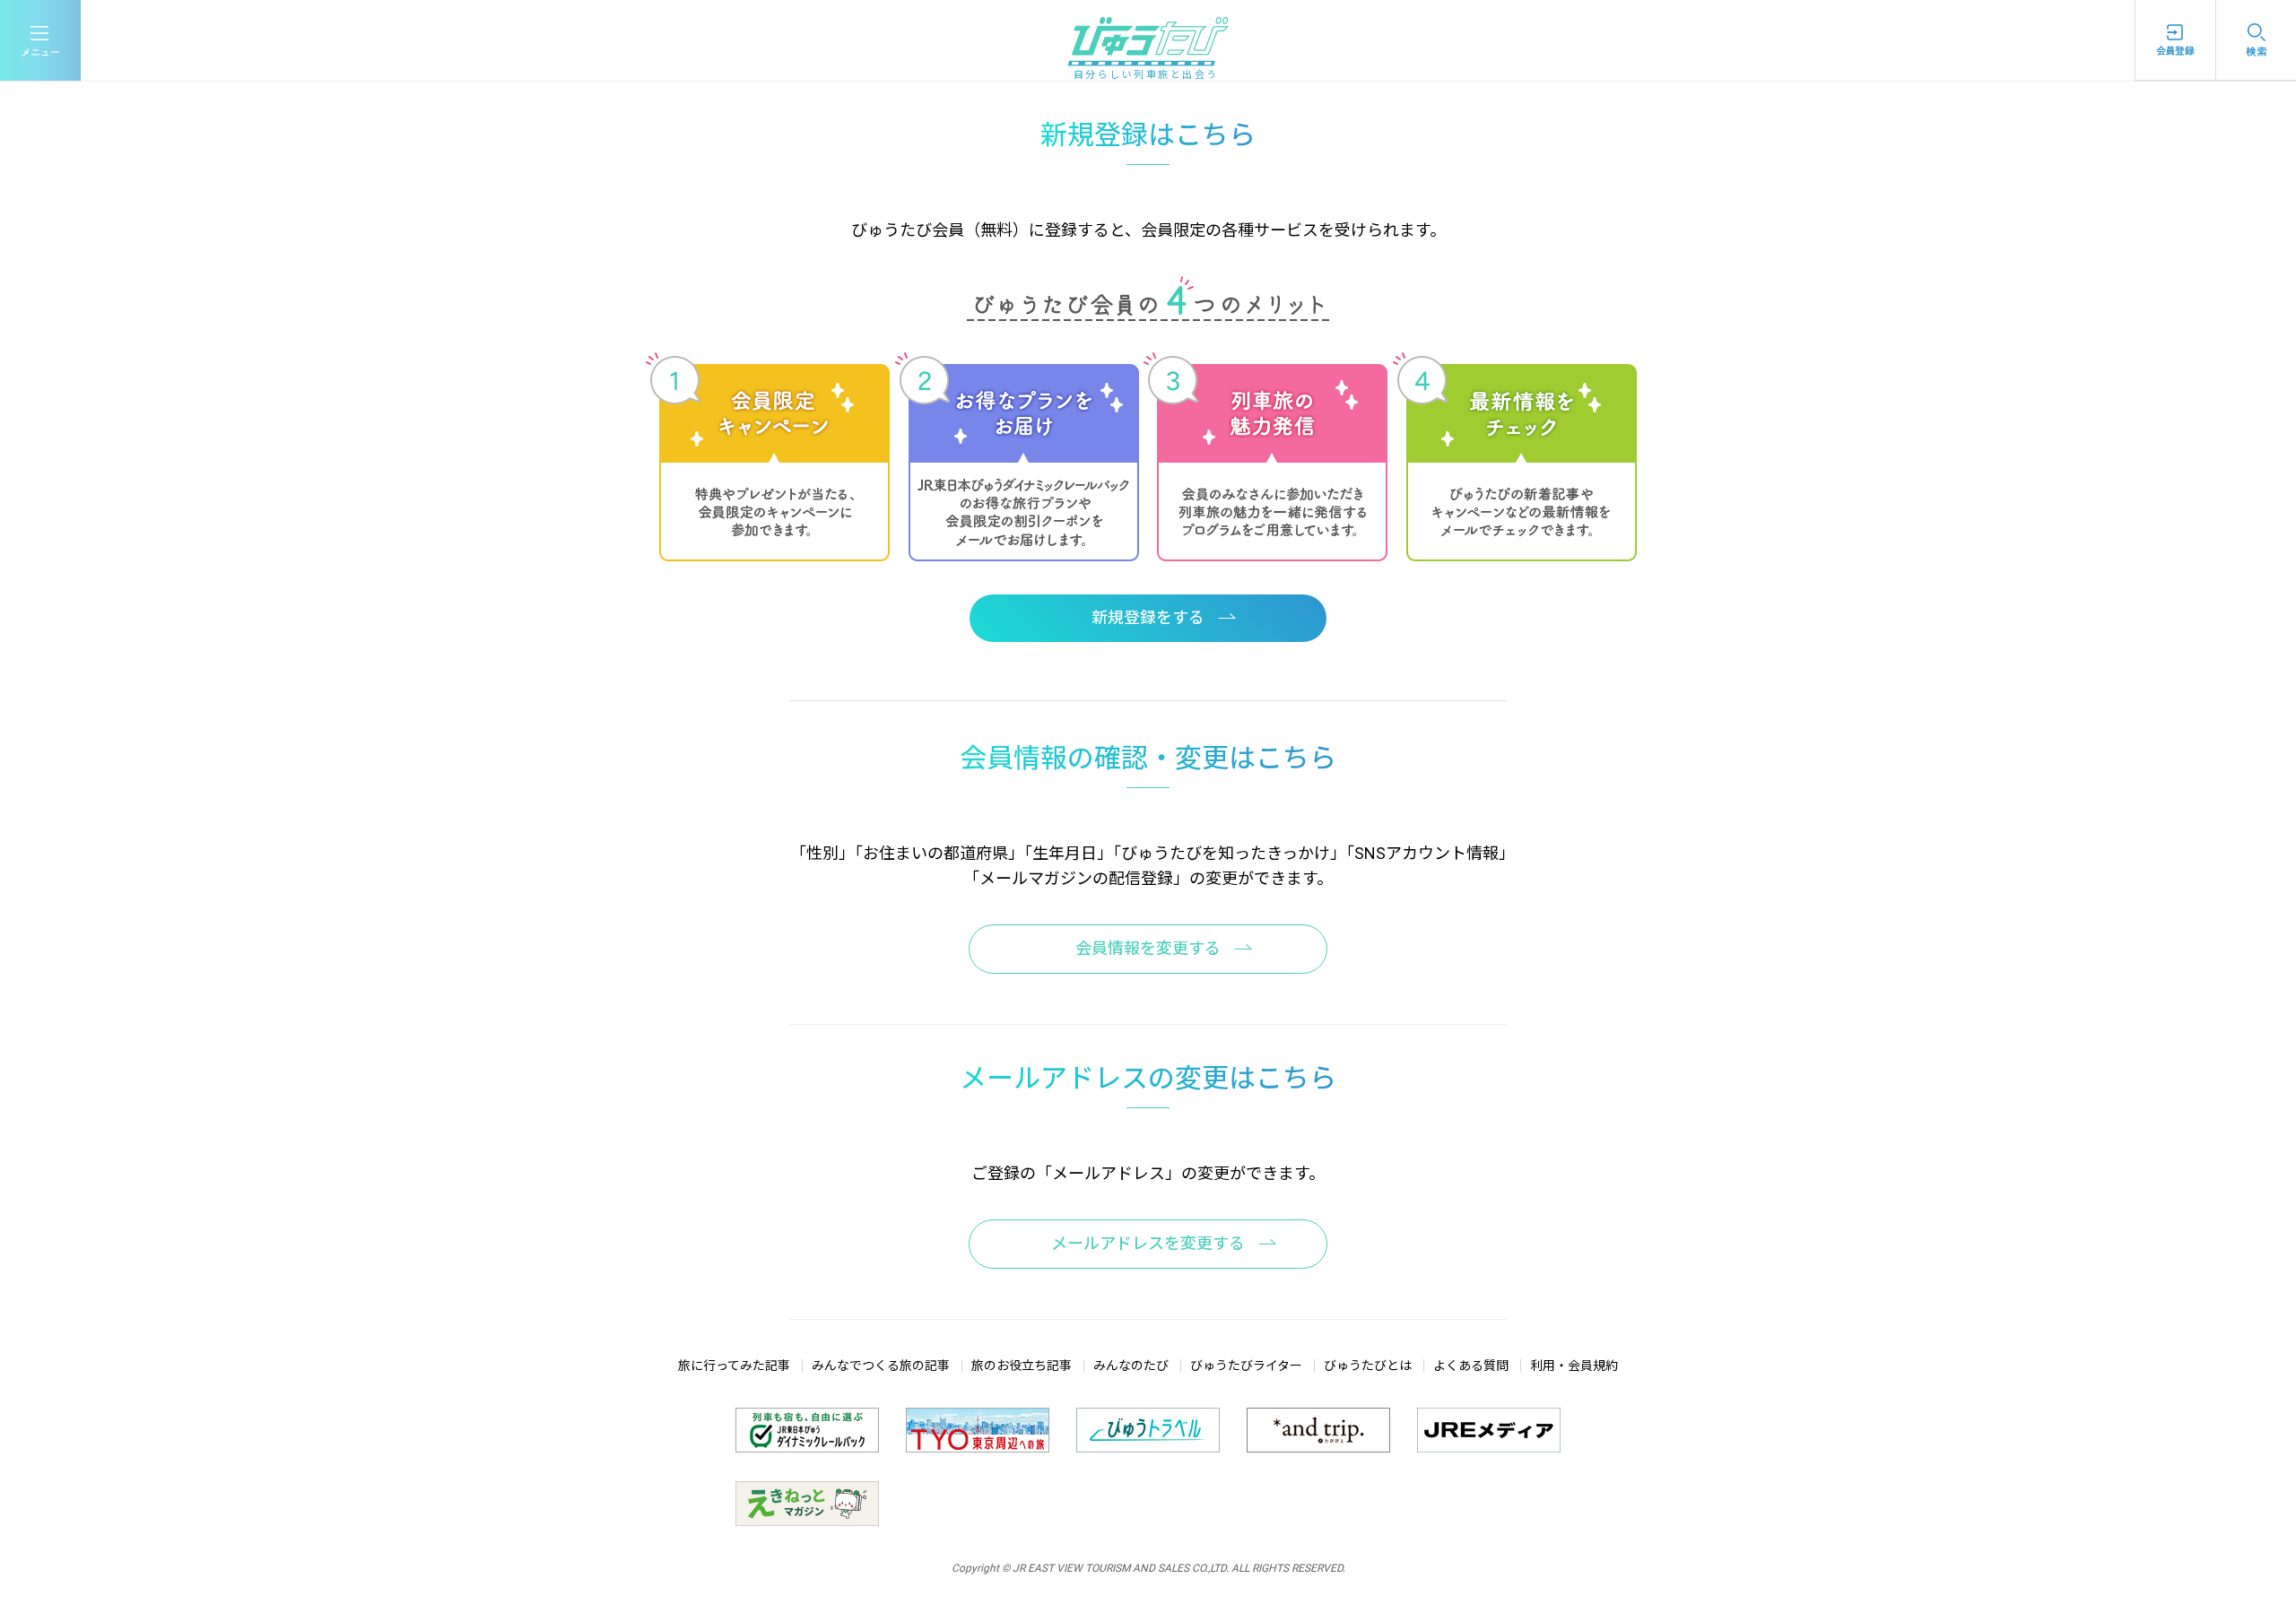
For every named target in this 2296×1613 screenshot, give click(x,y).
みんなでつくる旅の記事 (881, 1366)
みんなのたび (1131, 1366)
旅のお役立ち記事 (1022, 1366)
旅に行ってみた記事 (734, 1366)
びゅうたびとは (1368, 1366)
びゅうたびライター (1246, 1366)
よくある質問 (1471, 1366)
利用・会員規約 (1574, 1366)
